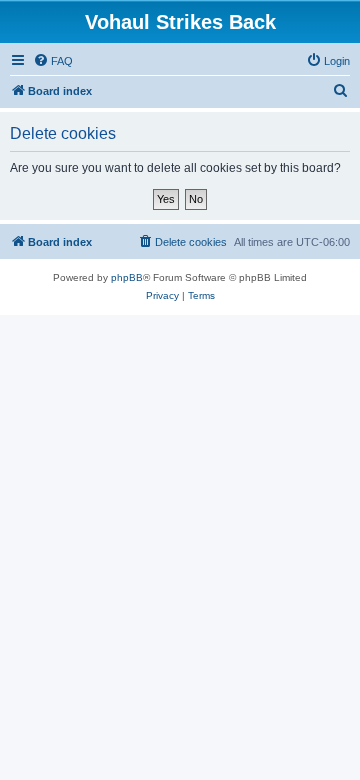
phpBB (127, 277)
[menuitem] (53, 61)
